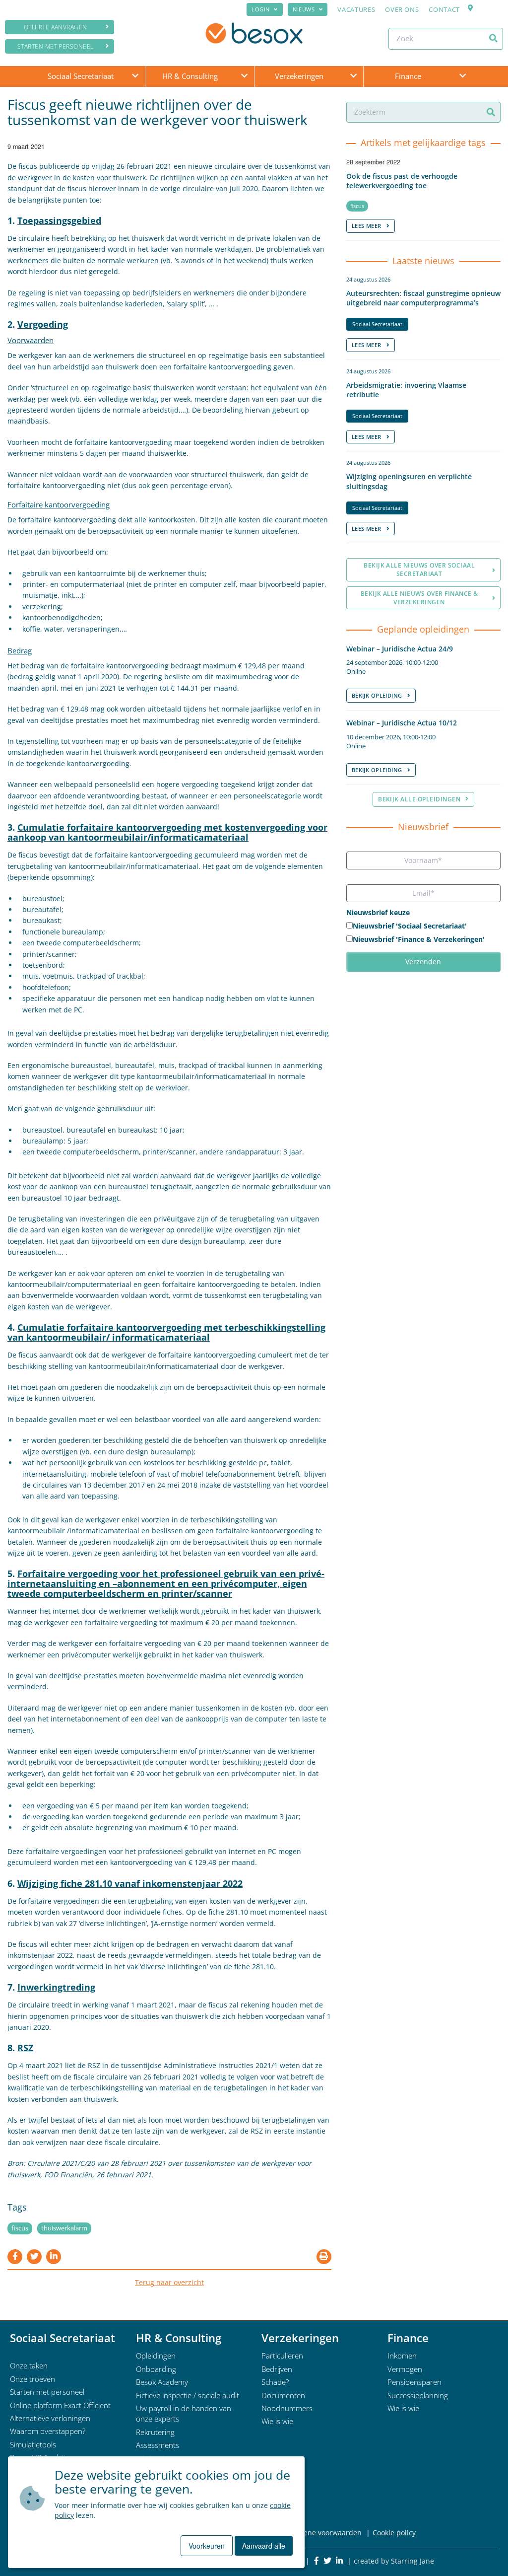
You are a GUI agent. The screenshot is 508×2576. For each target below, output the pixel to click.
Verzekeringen (299, 76)
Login (261, 9)
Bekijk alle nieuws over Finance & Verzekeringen (419, 598)
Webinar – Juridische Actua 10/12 (402, 723)
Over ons (402, 9)
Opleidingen (156, 2356)
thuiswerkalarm (64, 2228)
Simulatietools (33, 2444)
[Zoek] (493, 38)
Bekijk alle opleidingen (419, 799)
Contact (444, 9)
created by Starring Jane (394, 2561)
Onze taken (29, 2365)
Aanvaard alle (264, 2546)
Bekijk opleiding (377, 695)
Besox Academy (162, 2382)
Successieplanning (418, 2395)
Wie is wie (277, 2421)
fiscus (20, 2228)
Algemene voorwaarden (322, 2533)
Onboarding (156, 2369)
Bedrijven (277, 2369)
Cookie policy (394, 2533)
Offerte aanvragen (56, 27)
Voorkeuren (207, 2546)
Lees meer (367, 226)
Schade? (275, 2382)
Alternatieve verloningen (50, 2418)
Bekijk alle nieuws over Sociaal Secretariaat (419, 570)
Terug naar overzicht (169, 2282)
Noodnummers (287, 2408)
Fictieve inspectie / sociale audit (188, 2395)
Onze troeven (32, 2379)
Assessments (158, 2445)
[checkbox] (423, 933)
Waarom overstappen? (48, 2431)
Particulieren (282, 2356)
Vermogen (405, 2369)
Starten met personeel (56, 46)
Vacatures (356, 9)
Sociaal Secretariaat (81, 76)
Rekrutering (155, 2432)
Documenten (283, 2395)
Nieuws (304, 9)
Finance (408, 76)
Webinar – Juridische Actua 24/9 (400, 649)
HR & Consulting (190, 76)
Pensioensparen (414, 2382)
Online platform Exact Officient (60, 2405)
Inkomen (402, 2356)
